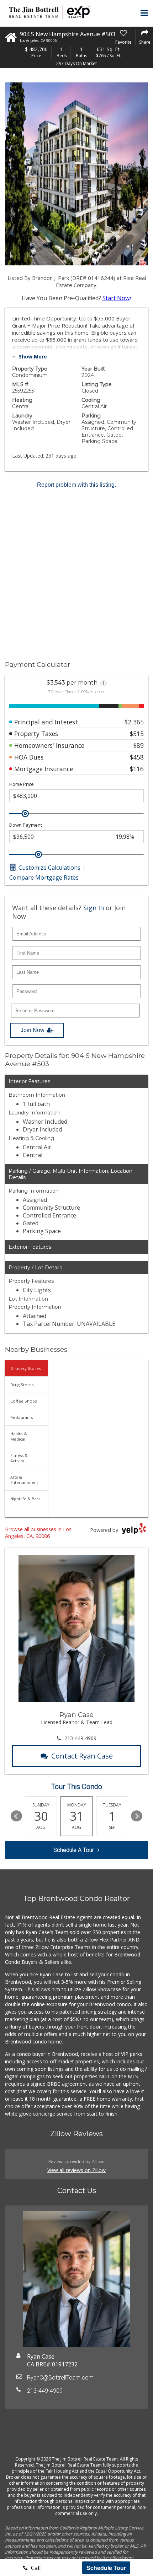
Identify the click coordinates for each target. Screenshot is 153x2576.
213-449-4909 (80, 1738)
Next (137, 1816)
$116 (137, 769)
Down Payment (26, 825)
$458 (137, 757)
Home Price (22, 784)
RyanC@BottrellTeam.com (60, 2378)
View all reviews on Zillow (76, 2170)
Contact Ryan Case (82, 1756)
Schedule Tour (106, 2568)
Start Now (116, 298)
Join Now (33, 1030)
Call (35, 2568)
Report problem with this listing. (76, 485)
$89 (139, 745)
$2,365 (134, 722)
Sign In (94, 908)
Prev (16, 1816)
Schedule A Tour (74, 1850)
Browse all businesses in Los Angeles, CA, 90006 (38, 1533)
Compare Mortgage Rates (44, 877)
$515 (137, 734)
